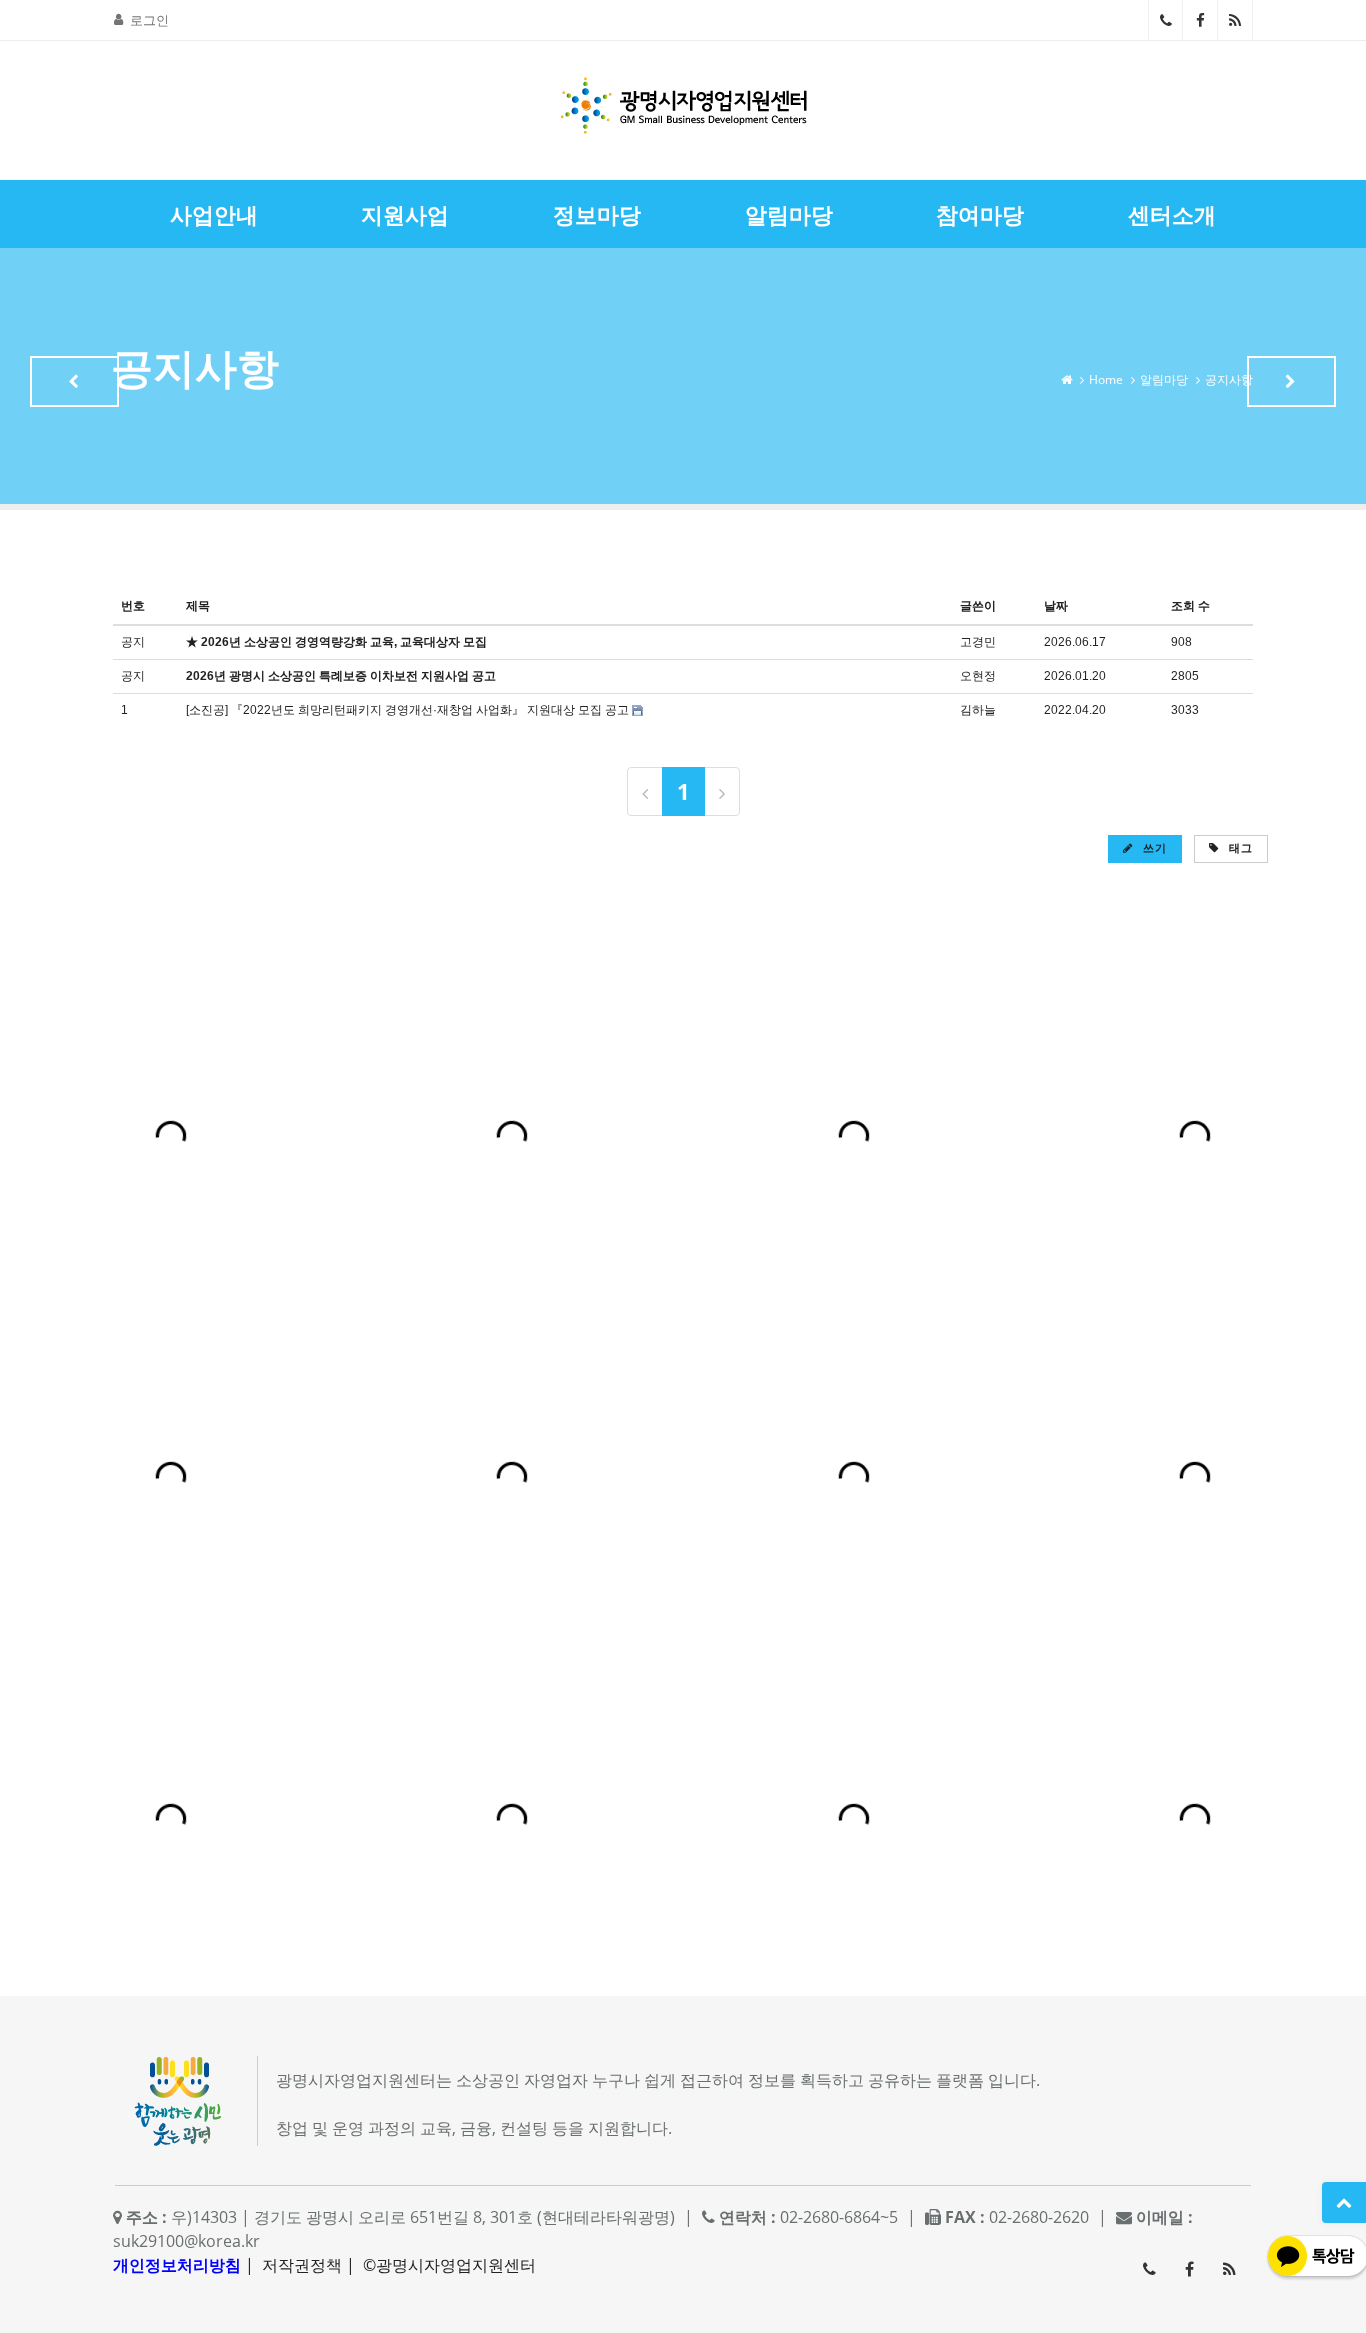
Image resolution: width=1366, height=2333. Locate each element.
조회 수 (1190, 606)
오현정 (978, 676)
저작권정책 (302, 2265)
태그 (1239, 847)
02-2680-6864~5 (1165, 20)
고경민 (978, 642)
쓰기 (1153, 847)
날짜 (1056, 606)
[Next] (722, 791)
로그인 (149, 20)
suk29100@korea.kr (186, 2241)
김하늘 (978, 710)
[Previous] (645, 791)
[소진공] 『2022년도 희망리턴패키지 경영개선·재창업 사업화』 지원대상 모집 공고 (407, 710)
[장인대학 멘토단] (74, 381)
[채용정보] (1291, 381)
